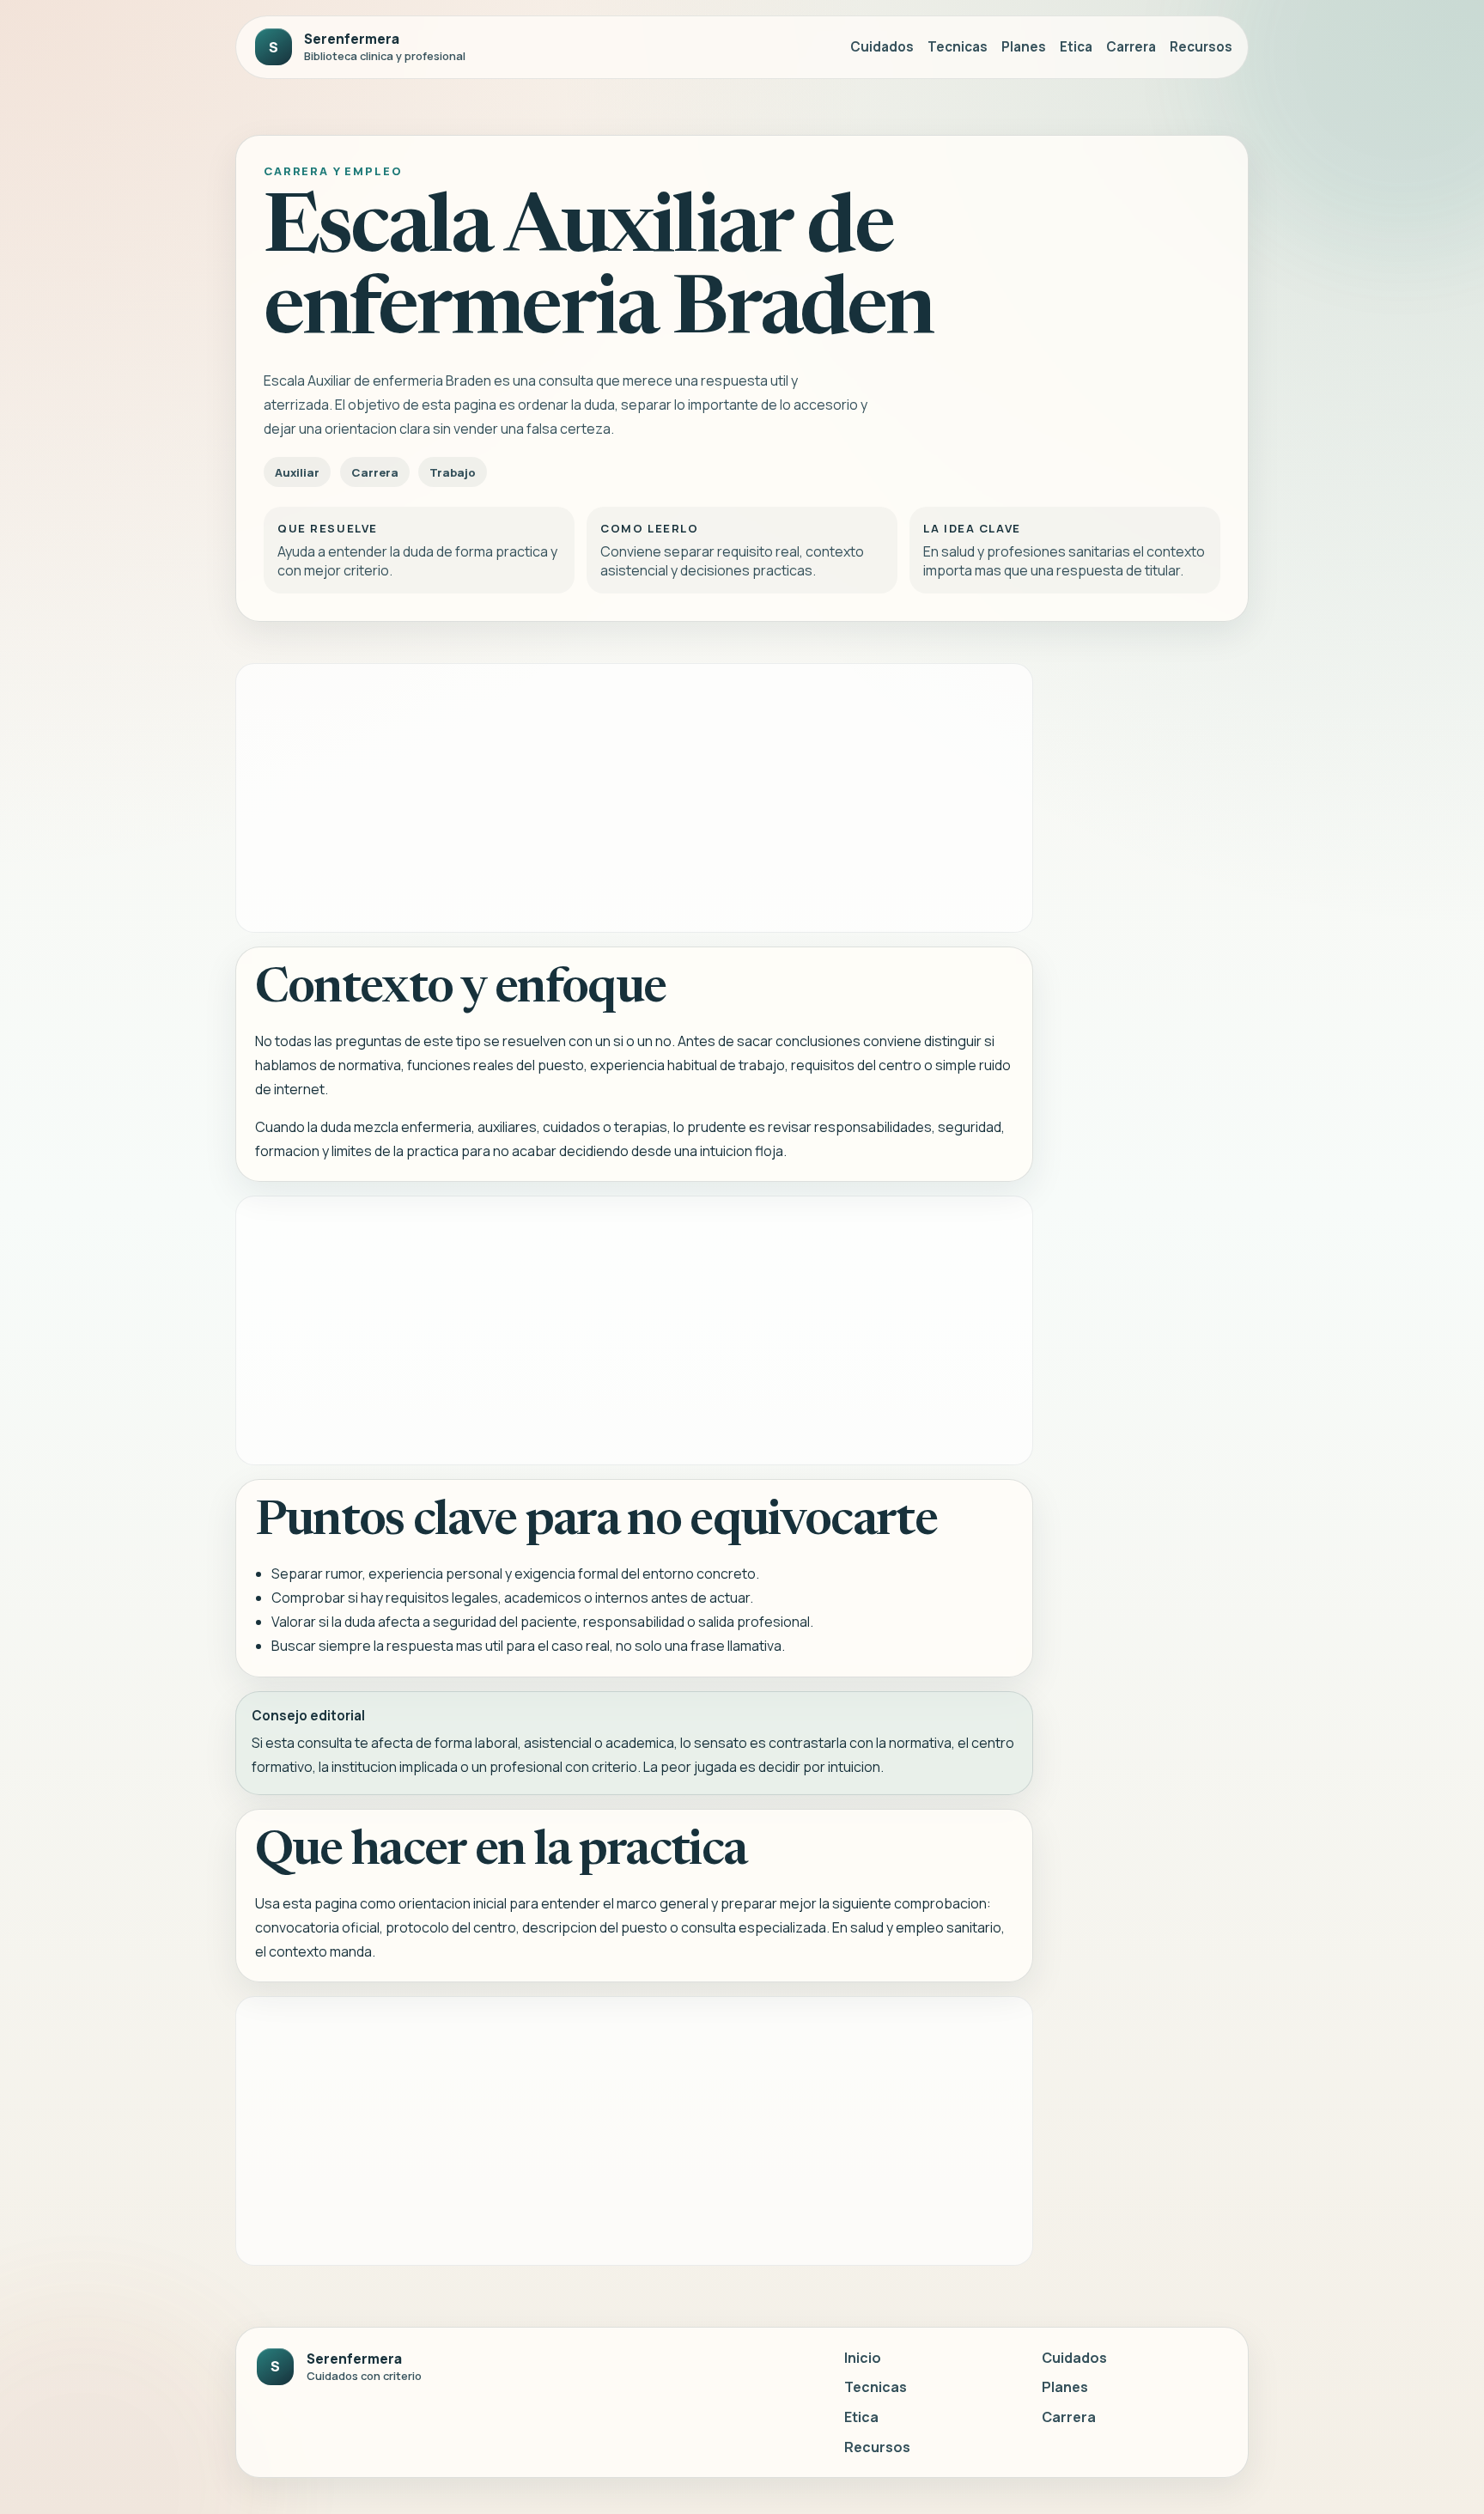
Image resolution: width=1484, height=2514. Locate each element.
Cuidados (882, 47)
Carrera (1131, 47)
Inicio (863, 2358)
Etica (1076, 47)
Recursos (1201, 47)
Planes (1024, 47)
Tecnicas (958, 47)
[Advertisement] (634, 798)
